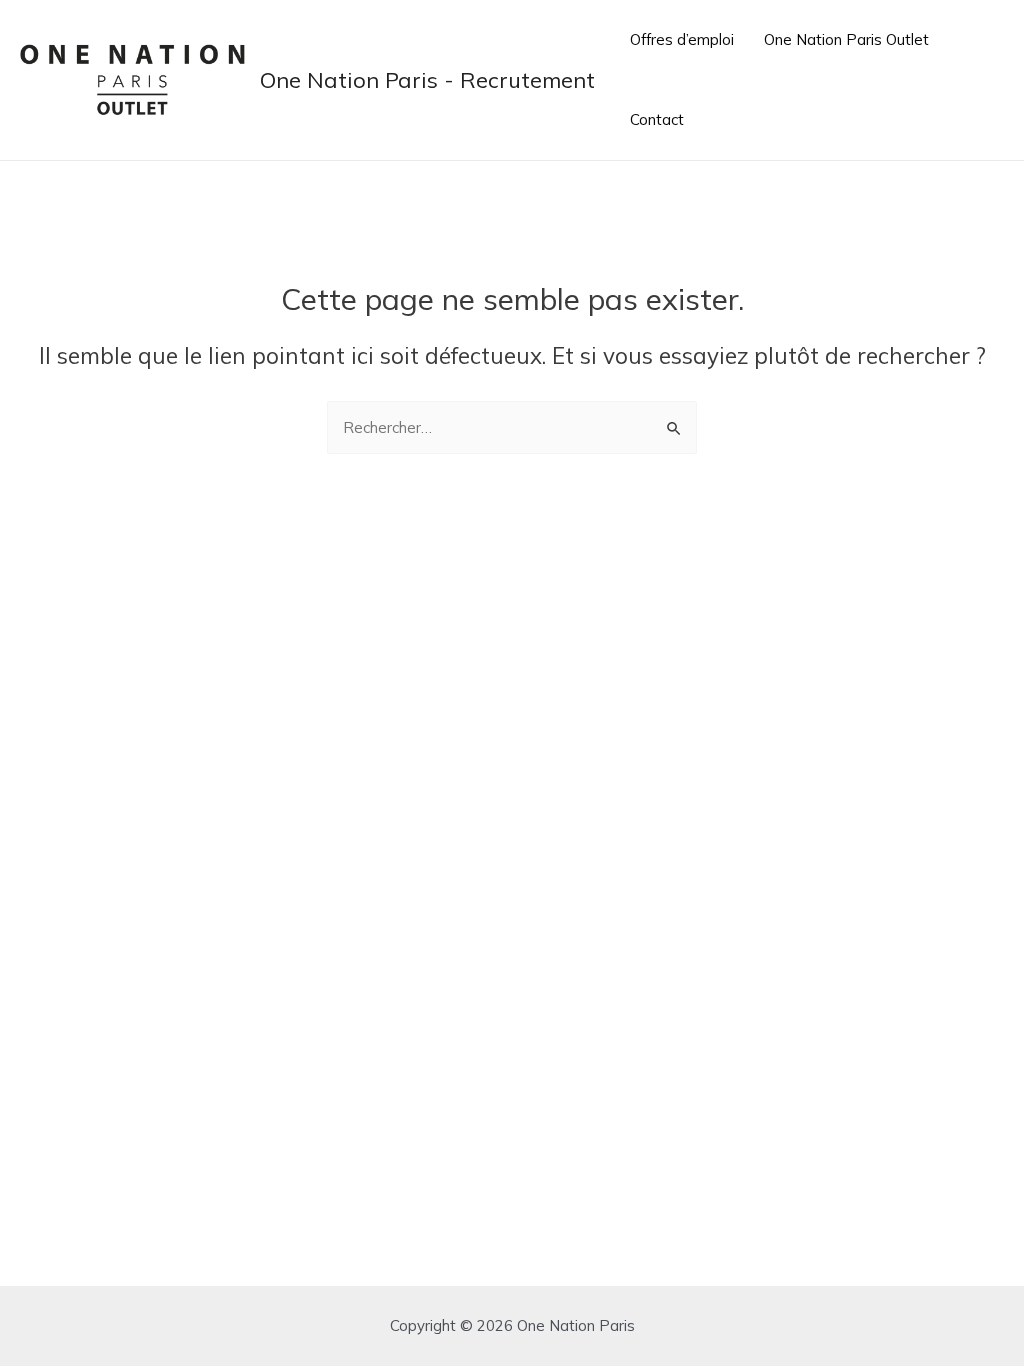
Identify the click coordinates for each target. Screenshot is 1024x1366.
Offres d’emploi (682, 39)
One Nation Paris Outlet (846, 39)
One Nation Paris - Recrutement (427, 80)
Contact (657, 119)
